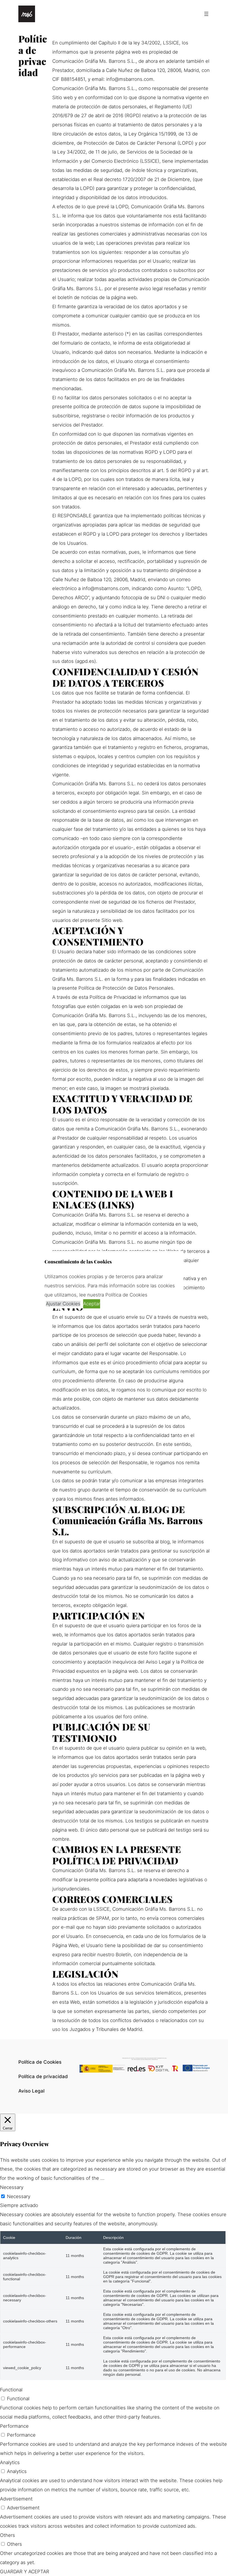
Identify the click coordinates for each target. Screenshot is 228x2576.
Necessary (19, 2196)
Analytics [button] (10, 2462)
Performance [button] (14, 2426)
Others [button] (8, 2535)
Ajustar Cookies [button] (63, 1304)
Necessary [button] (12, 2187)
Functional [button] (11, 2390)
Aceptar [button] (92, 1304)
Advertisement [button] (16, 2499)
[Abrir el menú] (206, 14)
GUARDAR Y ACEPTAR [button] (25, 2572)
